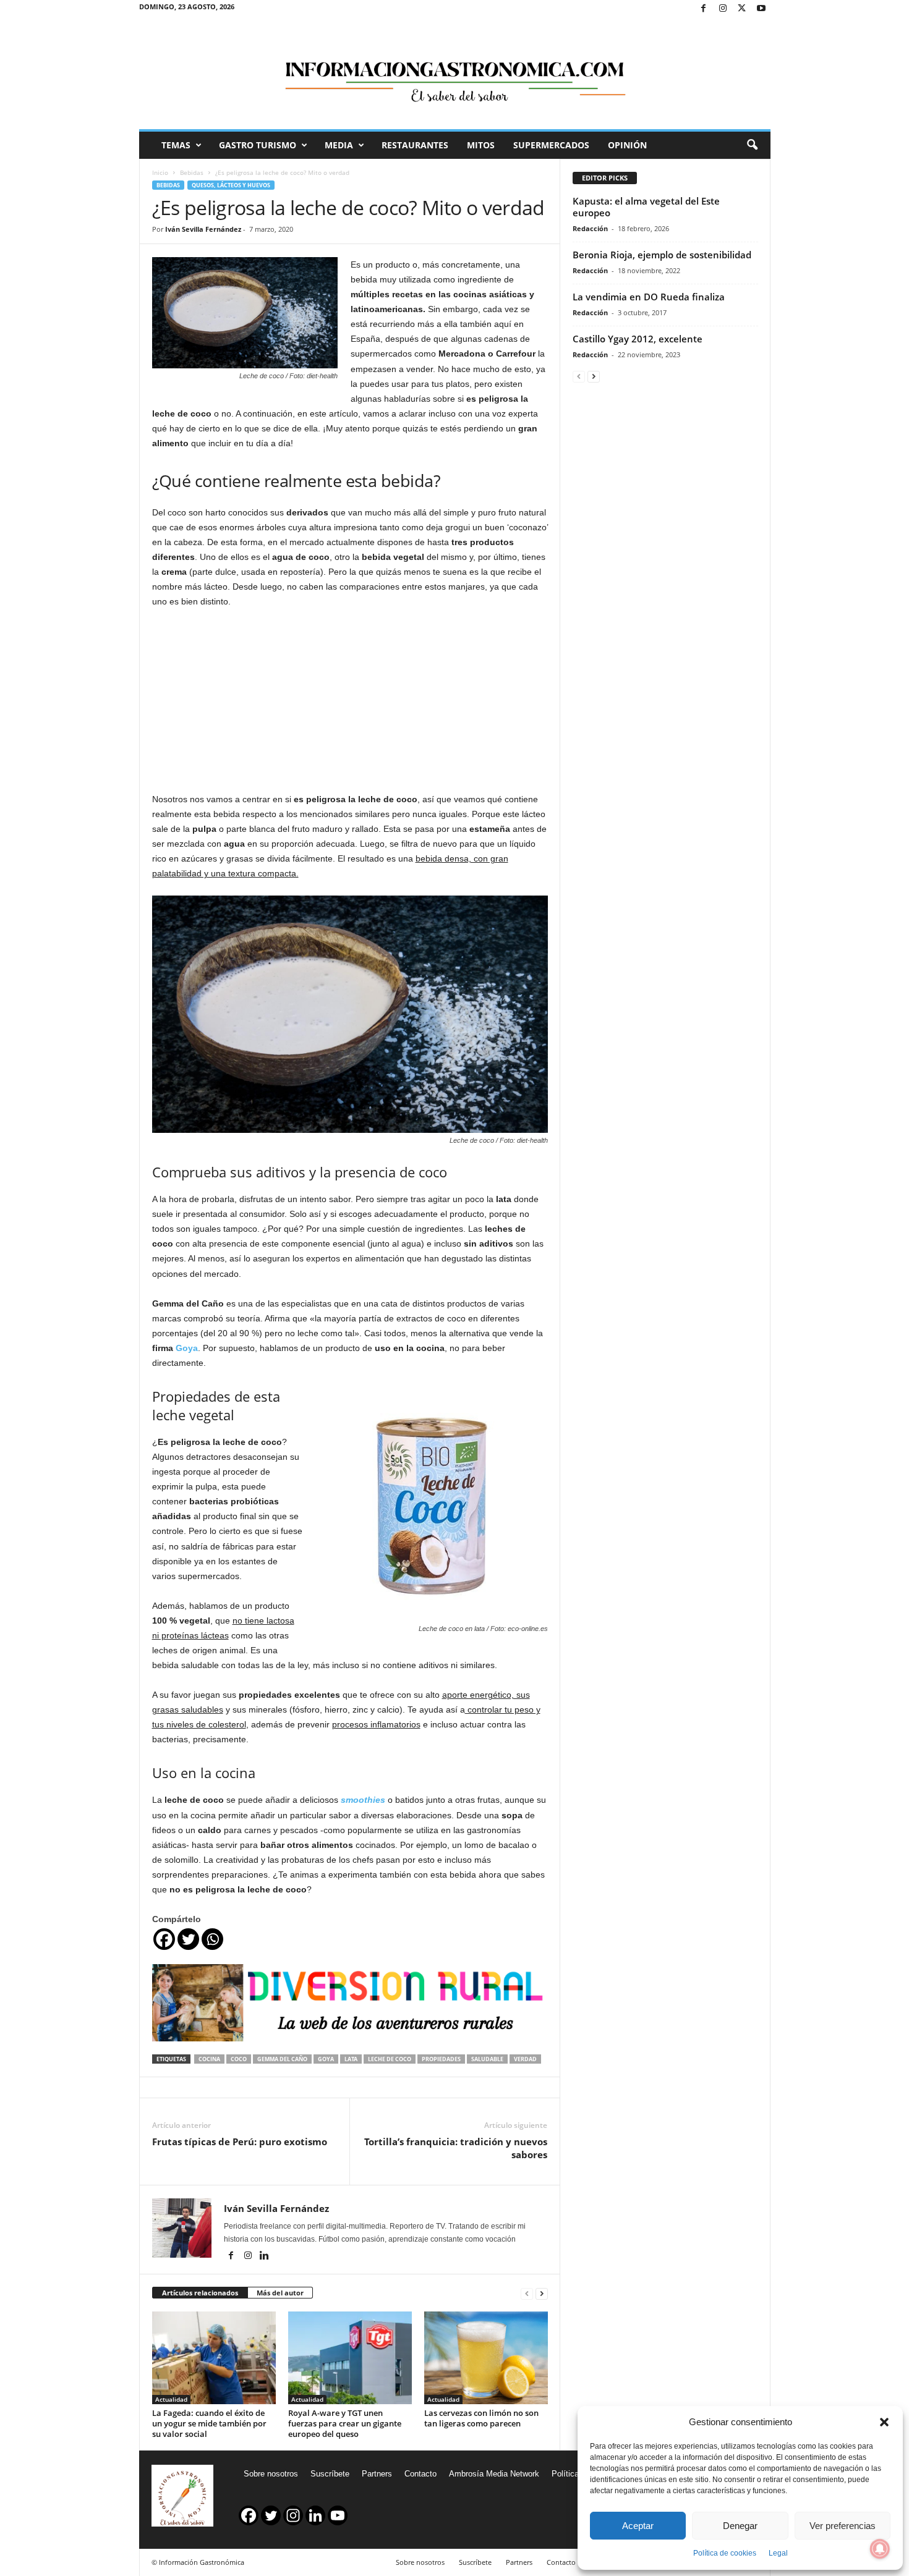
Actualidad (171, 2399)
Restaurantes (415, 145)
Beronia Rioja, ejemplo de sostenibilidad (662, 255)
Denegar (740, 2526)
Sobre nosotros (271, 2474)
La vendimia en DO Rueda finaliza (649, 297)
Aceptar (638, 2526)
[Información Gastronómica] (455, 74)
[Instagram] (723, 9)
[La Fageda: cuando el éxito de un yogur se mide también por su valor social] (214, 2358)
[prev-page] (527, 2293)
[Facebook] (704, 9)
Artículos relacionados (200, 2293)
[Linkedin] (265, 2256)
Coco (239, 2059)
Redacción (590, 228)
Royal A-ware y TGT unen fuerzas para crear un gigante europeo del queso (345, 2423)
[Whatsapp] (212, 1939)
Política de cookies (725, 2553)
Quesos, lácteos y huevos (231, 185)
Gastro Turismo (258, 145)
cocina (209, 2059)
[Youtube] (761, 9)
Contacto (420, 2474)
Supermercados (551, 145)
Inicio (160, 172)
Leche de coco (390, 2059)
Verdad (525, 2059)
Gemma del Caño (282, 2059)
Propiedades (441, 2059)
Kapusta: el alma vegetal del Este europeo (646, 207)
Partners (377, 2474)
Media (339, 145)
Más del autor (280, 2293)
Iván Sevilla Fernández (203, 229)
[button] (884, 2422)
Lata (351, 2059)
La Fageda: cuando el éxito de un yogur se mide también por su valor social (209, 2423)
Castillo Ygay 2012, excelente (638, 339)
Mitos (481, 145)
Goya (187, 1348)
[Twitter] (742, 9)
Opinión (627, 145)
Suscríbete (330, 2474)
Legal (778, 2553)
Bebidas (192, 172)
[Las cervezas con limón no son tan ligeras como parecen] (486, 2358)
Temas (176, 145)
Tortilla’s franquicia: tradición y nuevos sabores (456, 2148)
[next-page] (542, 2293)
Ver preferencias (843, 2526)
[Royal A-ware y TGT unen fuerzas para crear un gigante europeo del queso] (350, 2358)
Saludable (487, 2059)
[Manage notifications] (880, 2549)
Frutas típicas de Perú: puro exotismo (240, 2142)
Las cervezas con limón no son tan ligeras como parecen (481, 2418)
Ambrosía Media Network (494, 2474)
